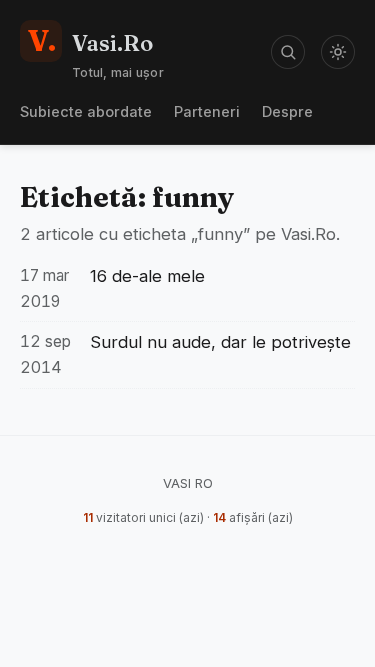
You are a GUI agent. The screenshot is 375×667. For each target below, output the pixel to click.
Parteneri (207, 111)
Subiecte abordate (86, 111)
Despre (287, 111)
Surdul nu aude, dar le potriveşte (220, 342)
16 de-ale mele (147, 276)
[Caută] (288, 52)
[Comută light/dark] (338, 52)
